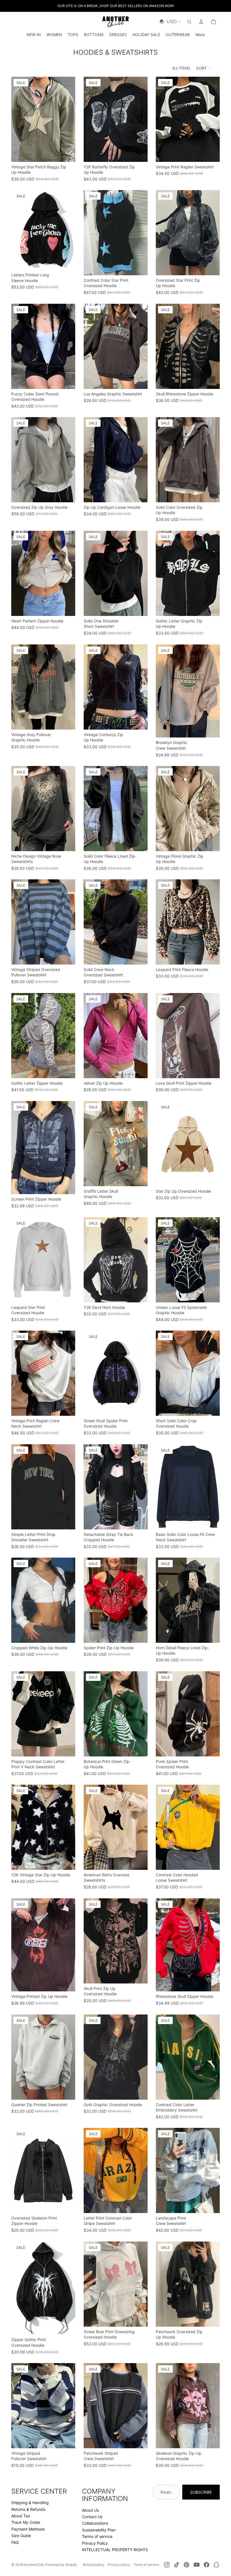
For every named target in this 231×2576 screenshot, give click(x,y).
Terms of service (97, 2536)
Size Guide (21, 2536)
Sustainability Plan (99, 2530)
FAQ (15, 2542)
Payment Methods (28, 2529)
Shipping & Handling (30, 2503)
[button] (204, 68)
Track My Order (26, 2522)
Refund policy (94, 2565)
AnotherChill (34, 2565)
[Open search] (189, 22)
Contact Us (92, 2517)
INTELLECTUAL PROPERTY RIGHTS (115, 2550)
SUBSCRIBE (201, 2492)
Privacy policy (119, 2565)
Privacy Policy (95, 2543)
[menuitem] (200, 35)
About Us (90, 2510)
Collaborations (95, 2523)
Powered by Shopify (61, 2565)
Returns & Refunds (28, 2509)
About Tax (21, 2516)
